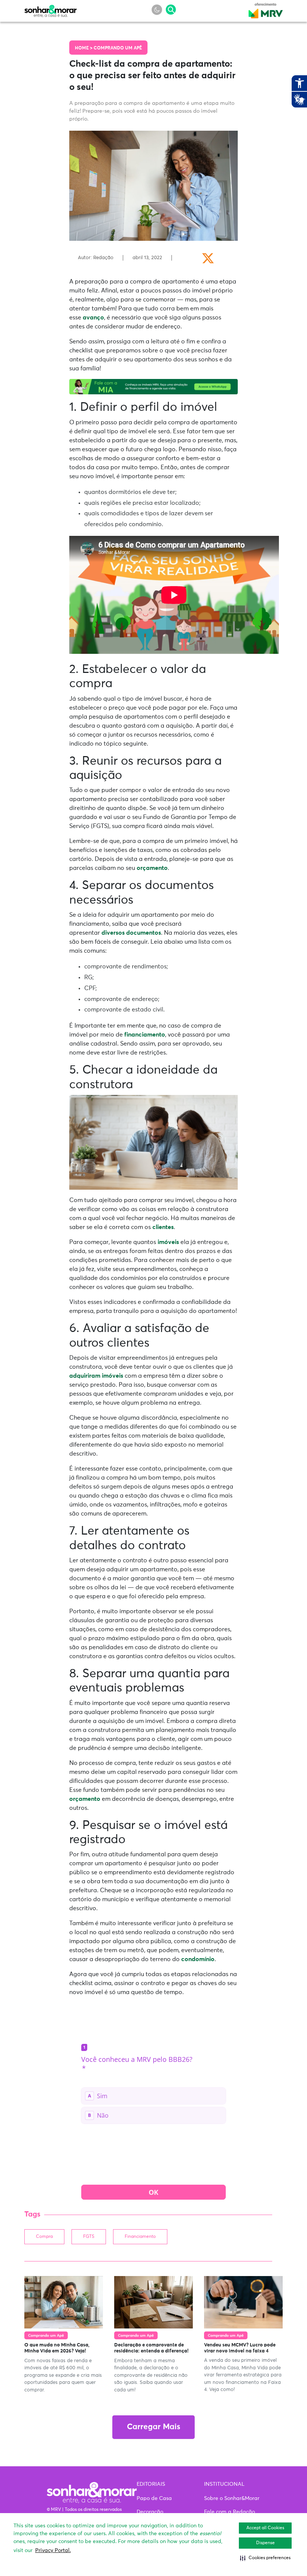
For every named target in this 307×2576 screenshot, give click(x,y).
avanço (93, 318)
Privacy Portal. (53, 2551)
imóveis (168, 1242)
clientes (163, 1227)
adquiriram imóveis (96, 1376)
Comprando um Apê (118, 48)
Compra (44, 2237)
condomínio (198, 1959)
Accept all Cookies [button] (265, 2528)
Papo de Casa (154, 2498)
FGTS (89, 2237)
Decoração (150, 2512)
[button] (265, 2558)
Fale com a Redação (230, 2512)
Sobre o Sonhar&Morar (232, 2498)
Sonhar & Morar (51, 9)
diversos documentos (131, 933)
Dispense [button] (265, 2543)
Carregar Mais (153, 2427)
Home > (84, 48)
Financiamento (140, 2237)
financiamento (145, 1035)
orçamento (152, 868)
